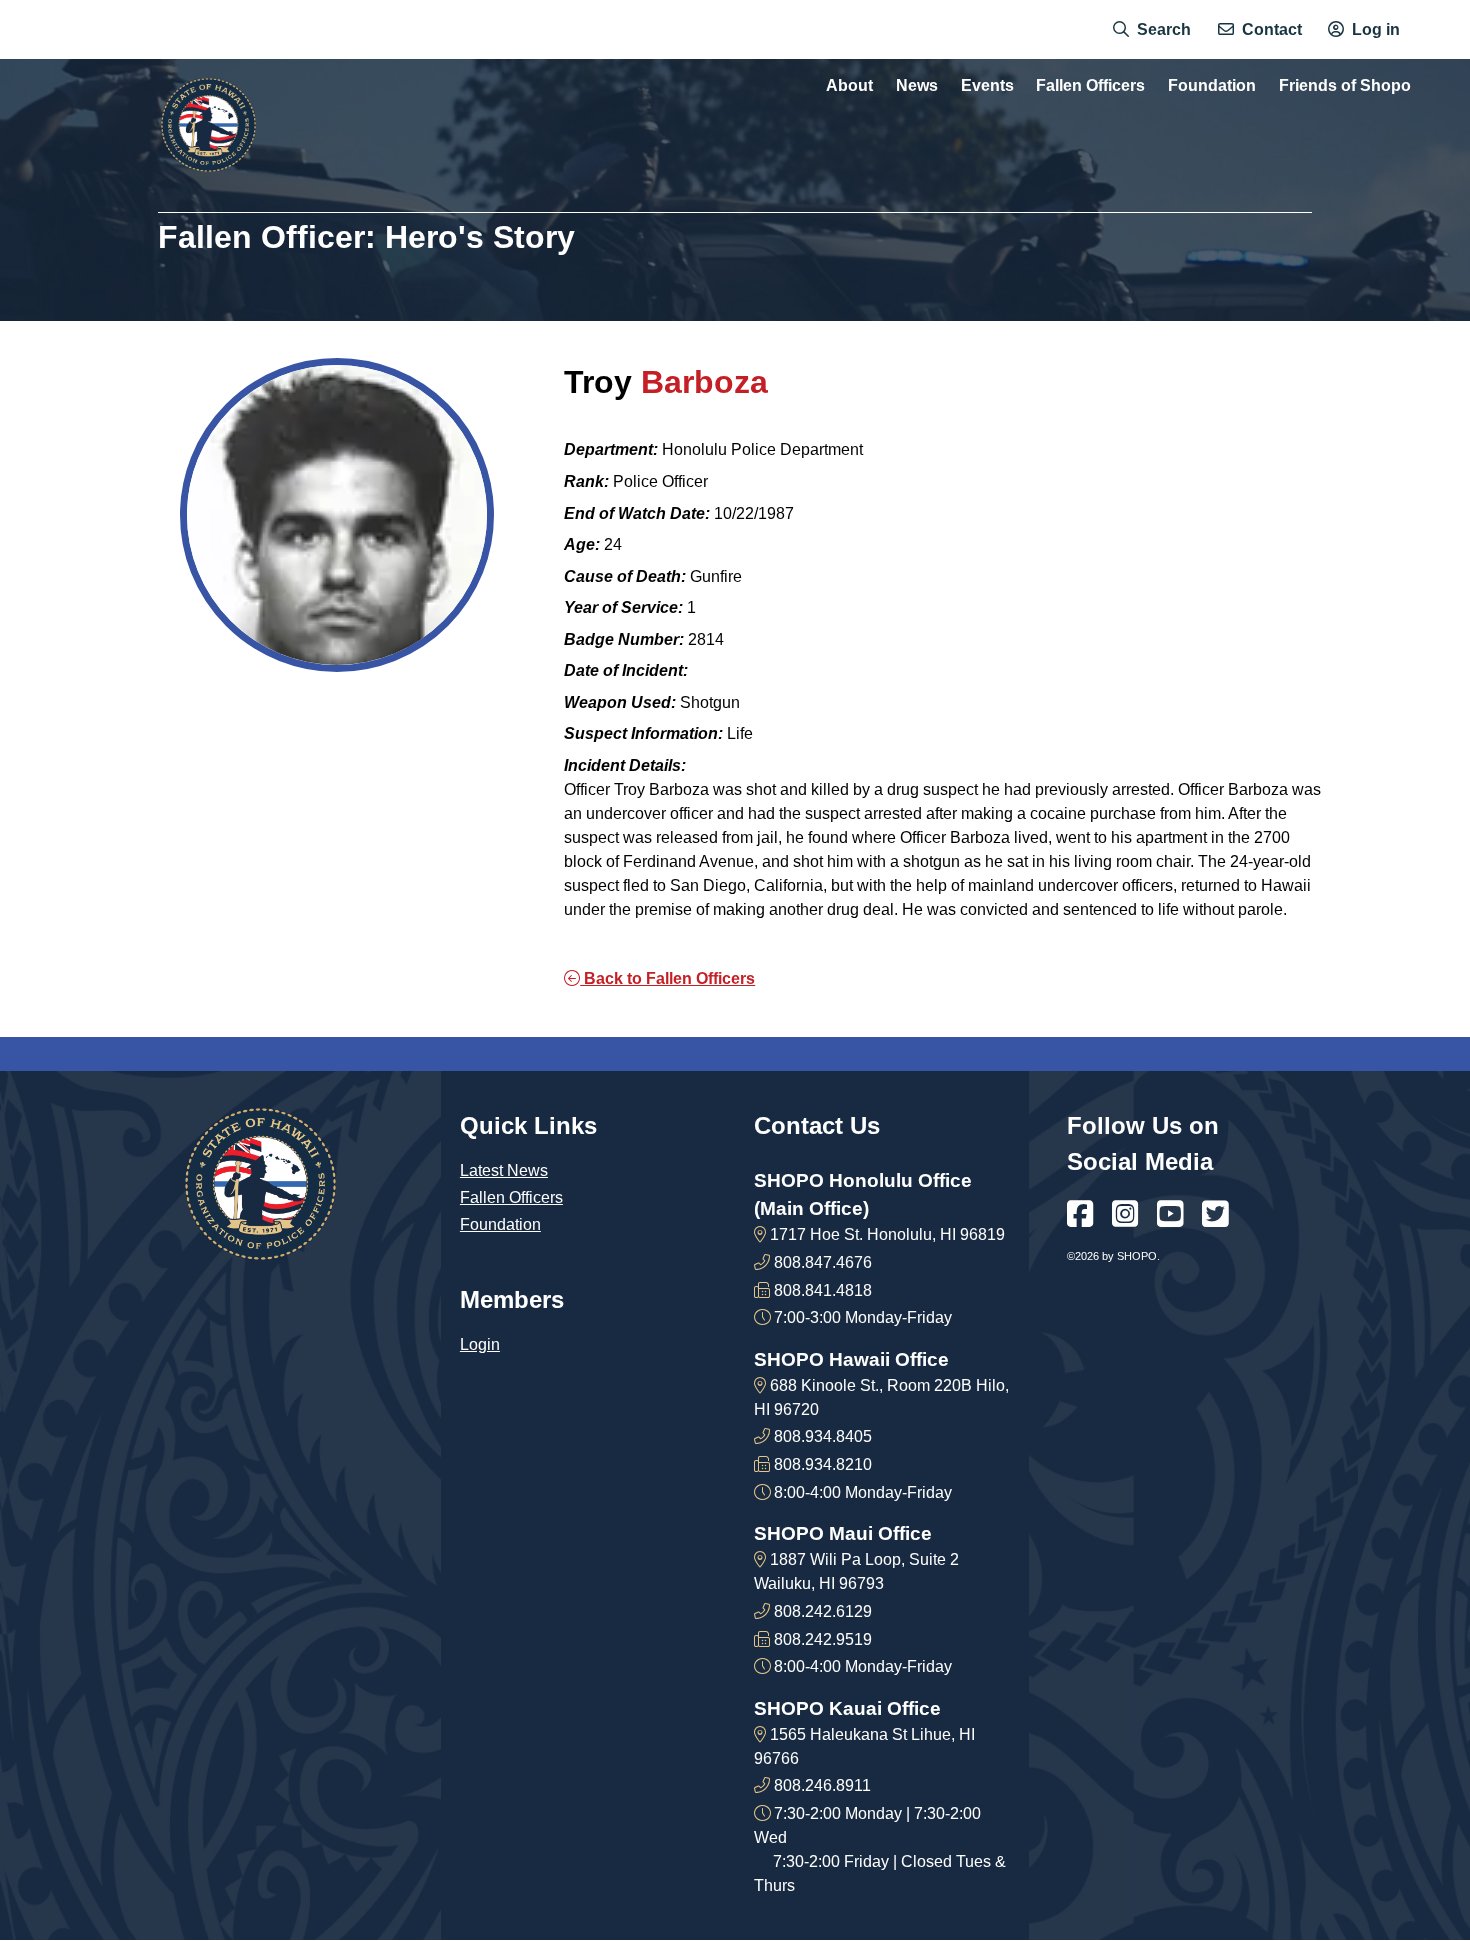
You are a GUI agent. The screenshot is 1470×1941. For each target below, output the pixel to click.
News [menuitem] (917, 86)
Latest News (504, 1170)
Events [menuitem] (987, 86)
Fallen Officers (511, 1197)
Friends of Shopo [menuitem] (1345, 86)
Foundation (500, 1224)
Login (480, 1344)
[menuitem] (1152, 30)
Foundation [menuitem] (1212, 86)
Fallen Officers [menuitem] (1090, 86)
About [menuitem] (849, 86)
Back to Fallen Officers (667, 978)
